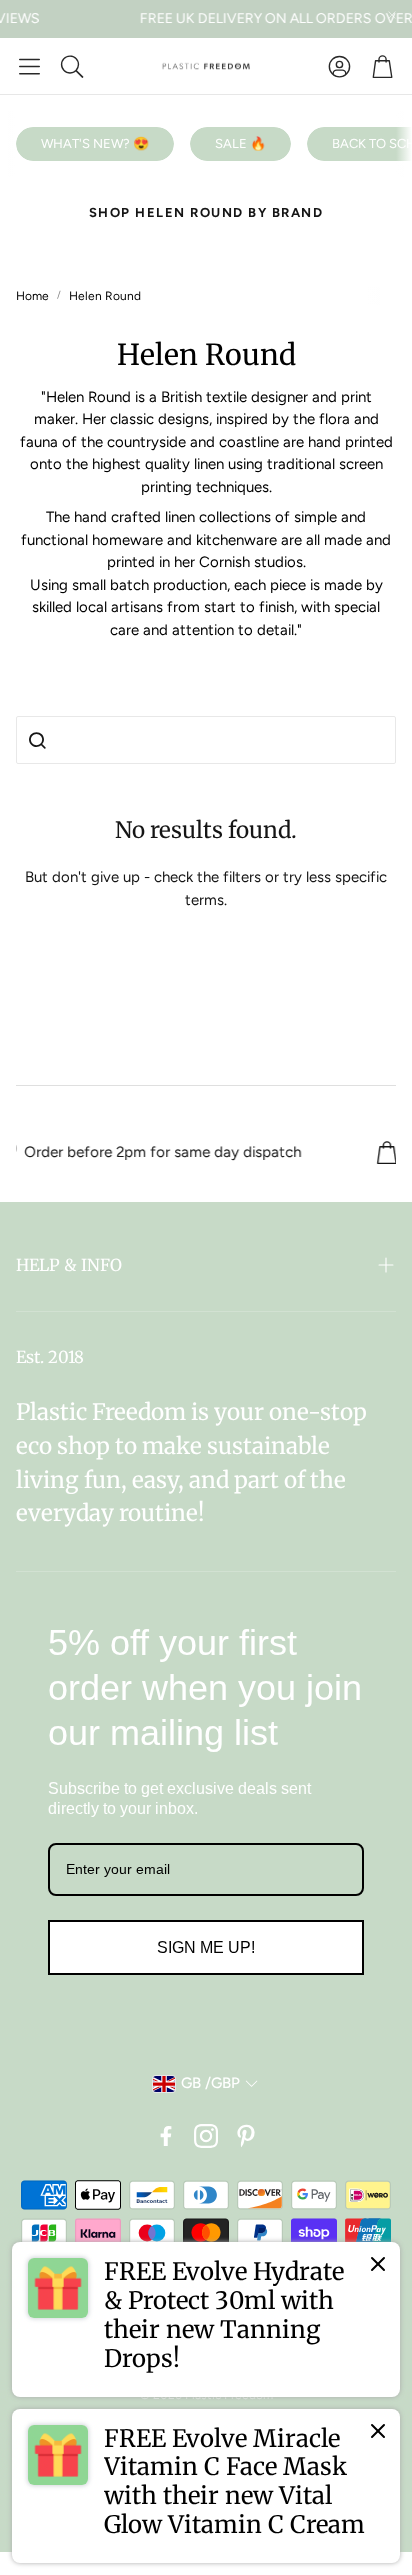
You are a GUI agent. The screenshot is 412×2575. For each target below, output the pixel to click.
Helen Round (105, 296)
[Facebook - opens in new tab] (166, 2136)
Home (32, 296)
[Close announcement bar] (392, 15)
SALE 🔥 (240, 143)
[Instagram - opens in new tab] (206, 2136)
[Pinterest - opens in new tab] (246, 2136)
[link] (206, 2319)
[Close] (378, 2264)
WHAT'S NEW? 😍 (95, 143)
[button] (29, 66)
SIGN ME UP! (206, 1947)
